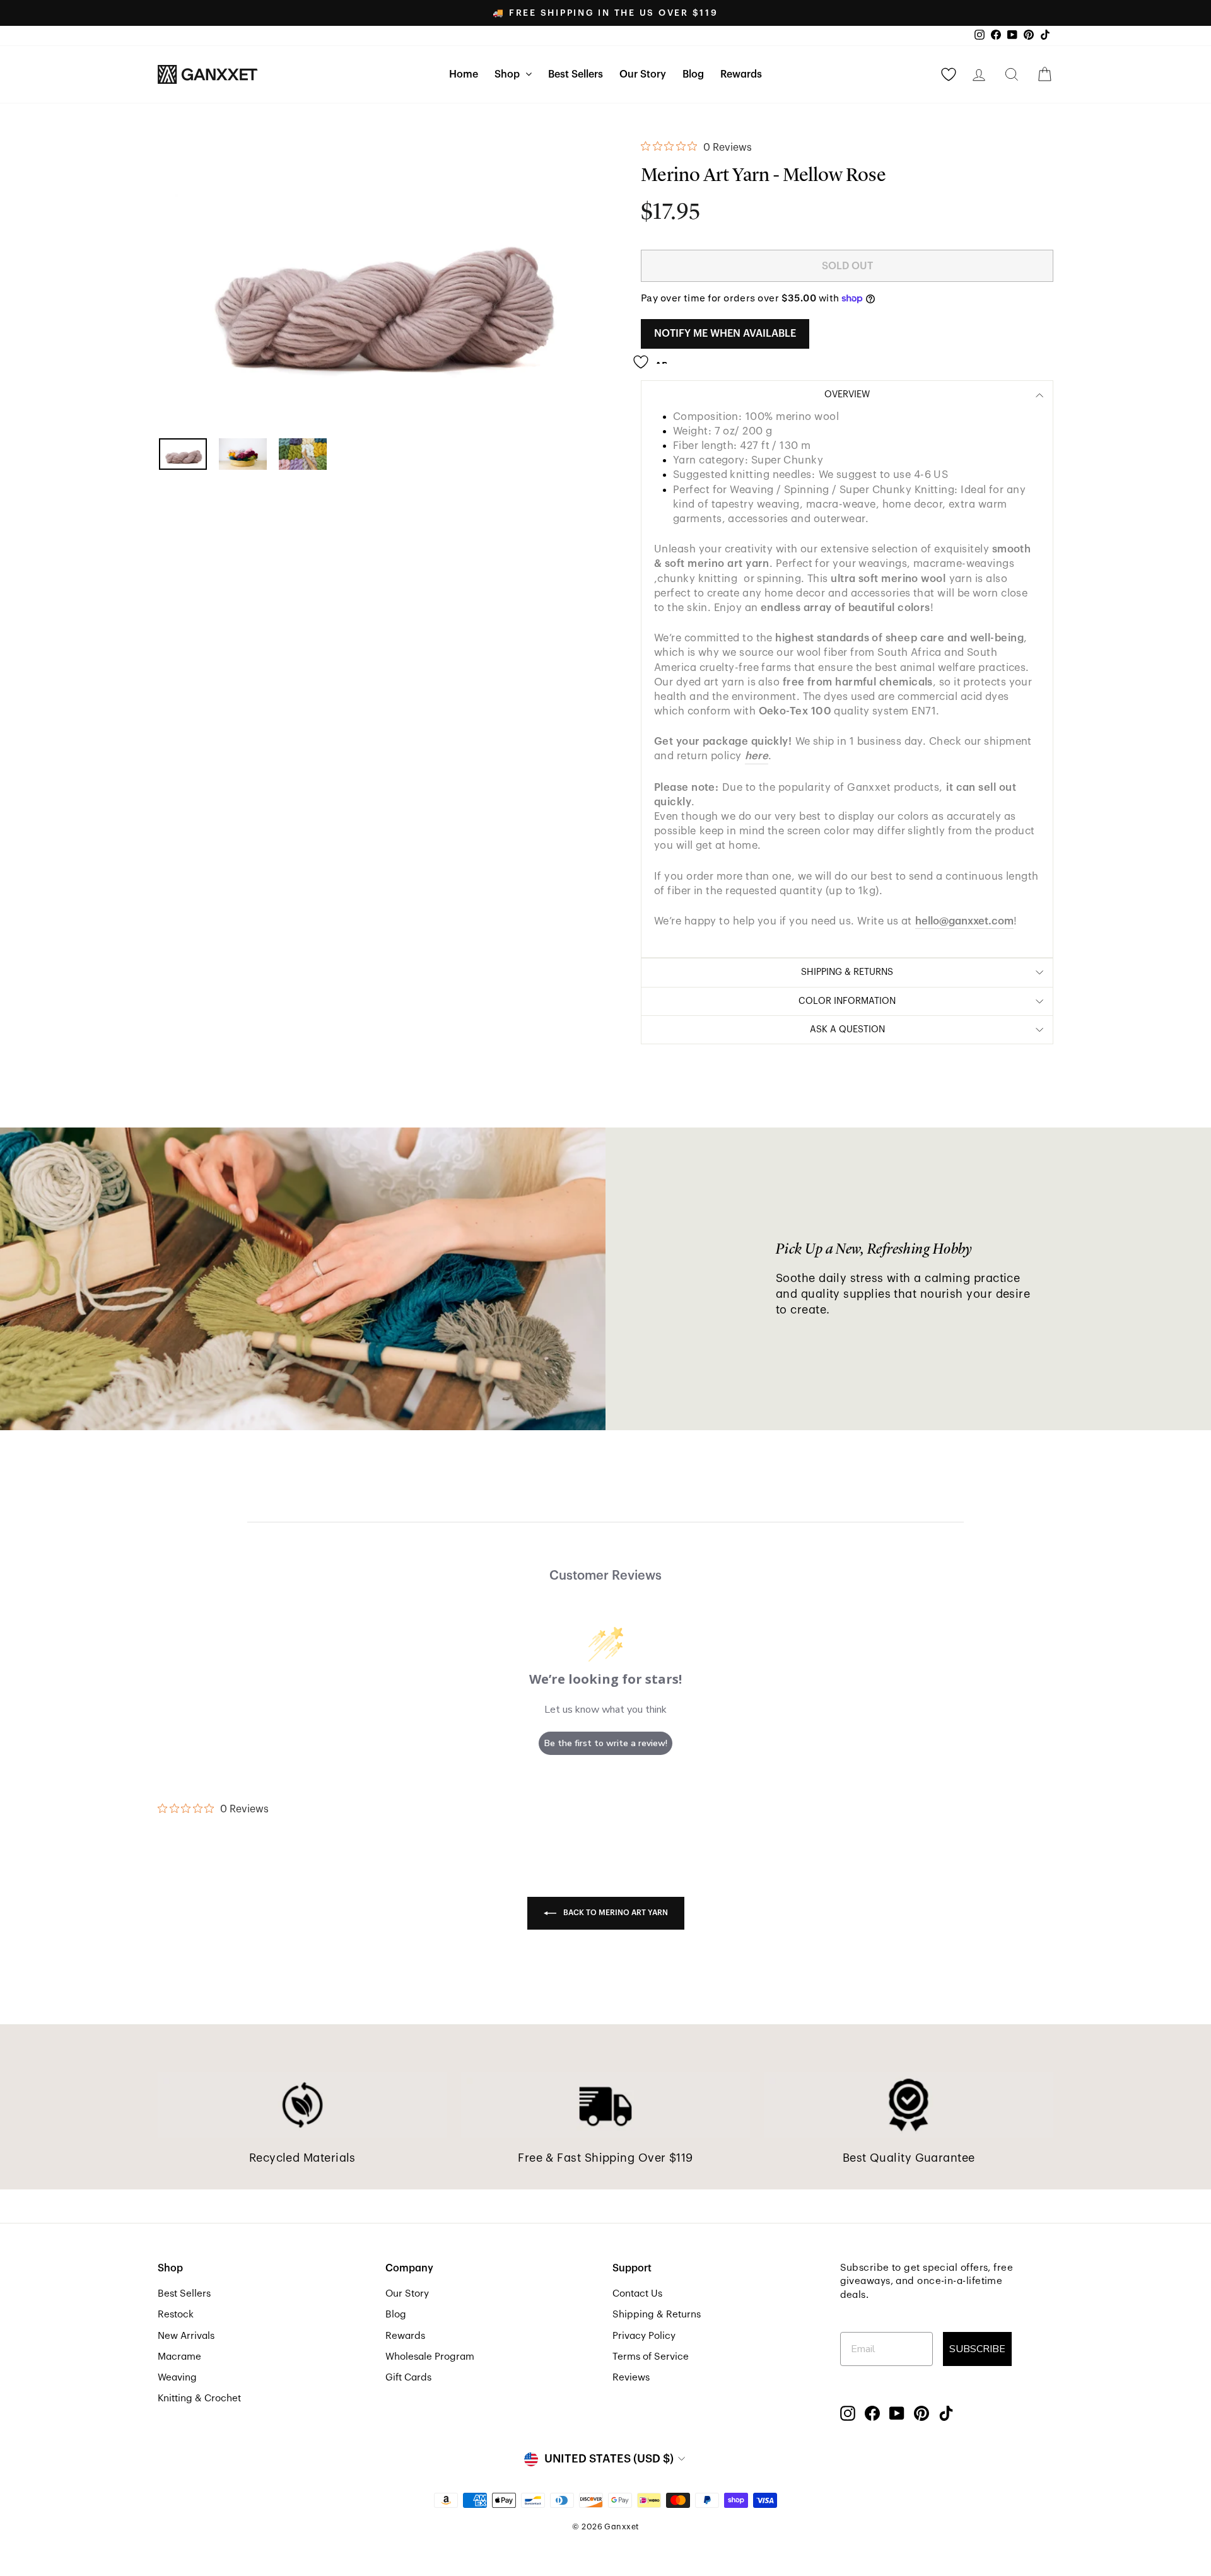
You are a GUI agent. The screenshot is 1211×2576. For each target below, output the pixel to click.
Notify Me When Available (725, 334)
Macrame (179, 2357)
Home (464, 74)
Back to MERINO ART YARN (615, 1913)
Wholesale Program (430, 2357)
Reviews (631, 2377)
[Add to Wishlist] (654, 357)
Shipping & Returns (657, 2314)
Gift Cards (408, 2377)
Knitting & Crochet (199, 2398)
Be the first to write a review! (606, 1743)
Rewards (741, 74)
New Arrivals (186, 2336)
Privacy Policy (644, 2336)
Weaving (177, 2377)
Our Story (643, 74)
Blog (693, 74)
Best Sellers (576, 74)
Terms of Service (651, 2357)
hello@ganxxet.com (964, 921)
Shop (508, 74)
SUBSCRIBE (977, 2349)
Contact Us (637, 2293)
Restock (176, 2314)
